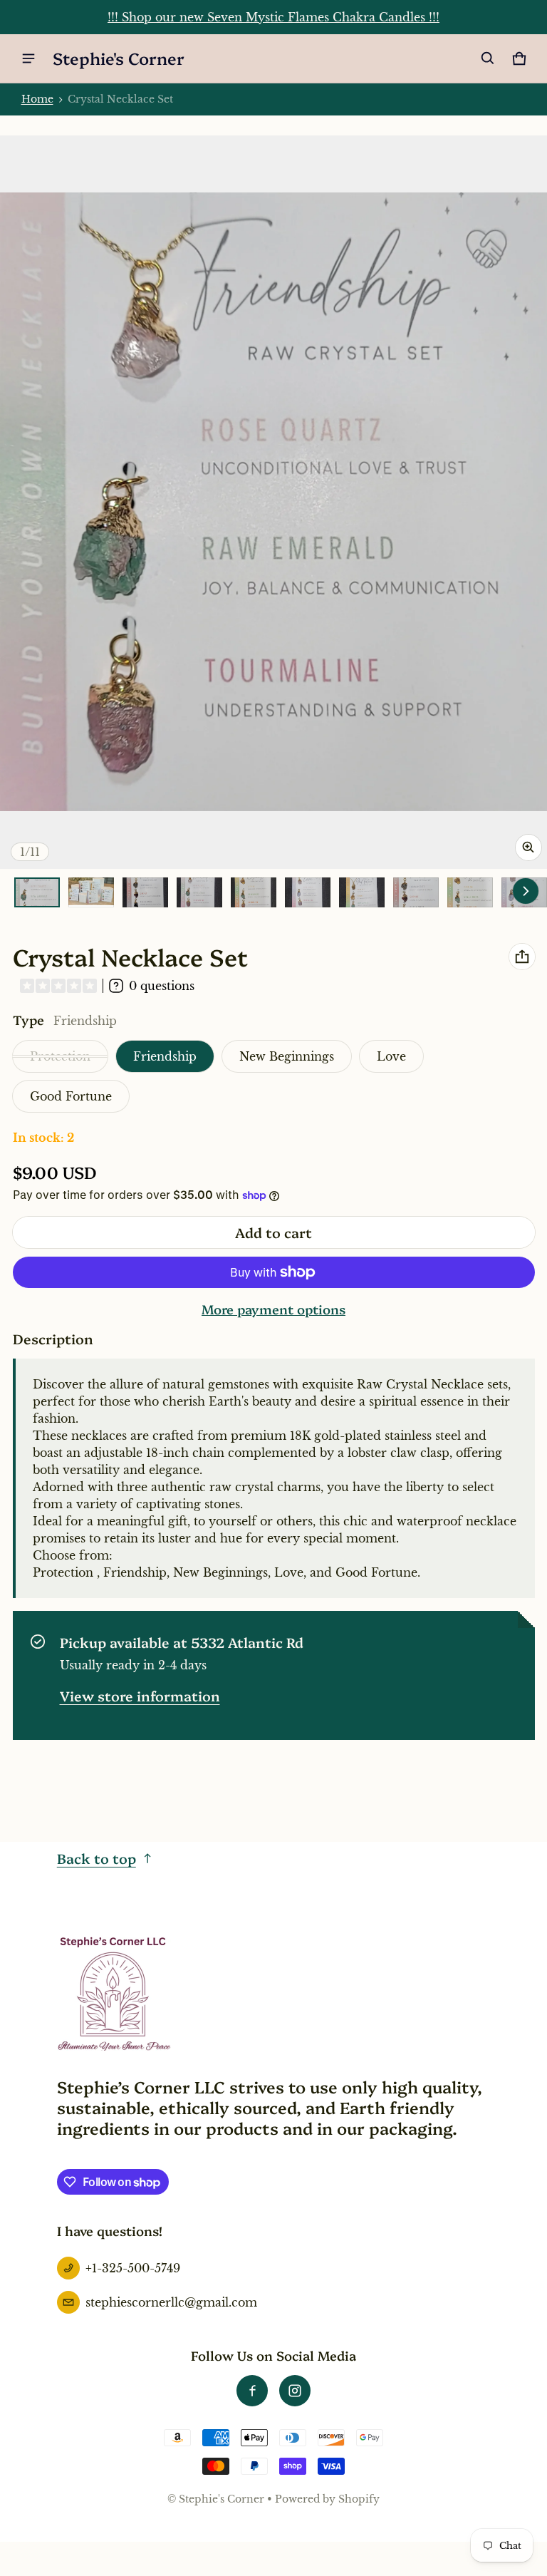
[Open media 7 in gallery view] (362, 893)
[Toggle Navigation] (28, 58)
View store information (140, 1695)
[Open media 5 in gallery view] (254, 893)
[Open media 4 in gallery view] (199, 893)
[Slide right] (526, 891)
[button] (488, 58)
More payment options (273, 1309)
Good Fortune (71, 1096)
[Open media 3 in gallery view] (145, 893)
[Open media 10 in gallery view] (470, 893)
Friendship (165, 1056)
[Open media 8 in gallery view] (416, 893)
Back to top (97, 1858)
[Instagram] (295, 2391)
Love (391, 1056)
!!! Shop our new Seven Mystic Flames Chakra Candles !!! (273, 17)
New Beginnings (287, 1056)
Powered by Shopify (327, 2499)
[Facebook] (252, 2391)
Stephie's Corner (222, 2499)
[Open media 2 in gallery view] (91, 893)
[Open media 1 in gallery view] (37, 893)
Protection (60, 1056)
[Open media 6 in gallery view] (308, 893)
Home (37, 99)
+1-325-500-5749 (133, 2268)
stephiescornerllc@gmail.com (171, 2302)
